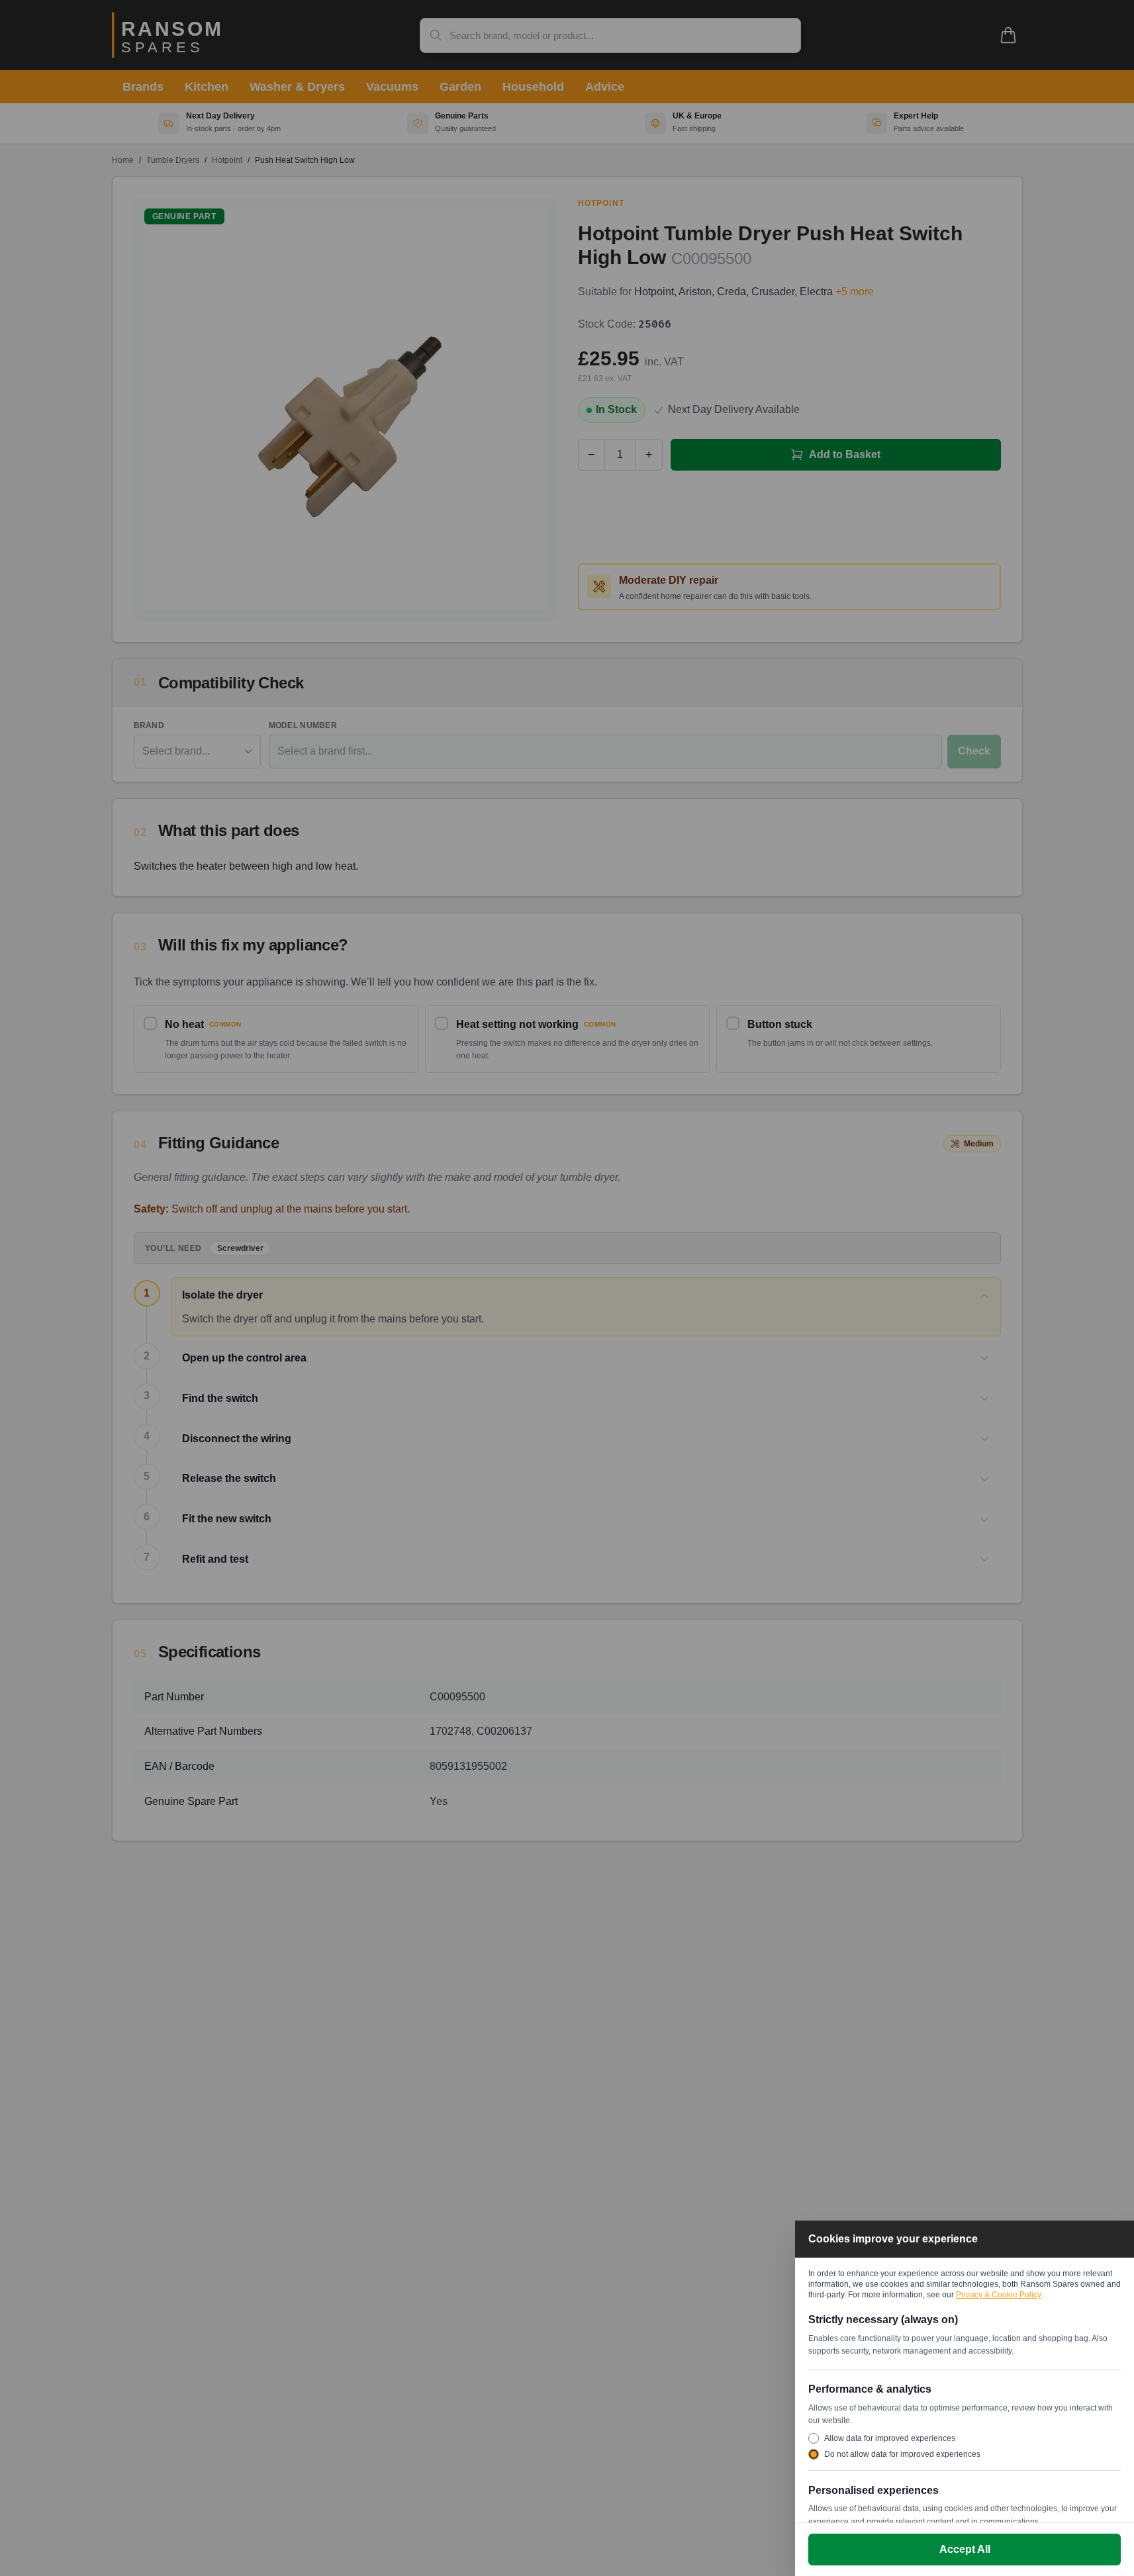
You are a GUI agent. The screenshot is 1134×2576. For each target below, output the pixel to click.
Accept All (965, 2549)
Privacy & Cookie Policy (999, 2295)
